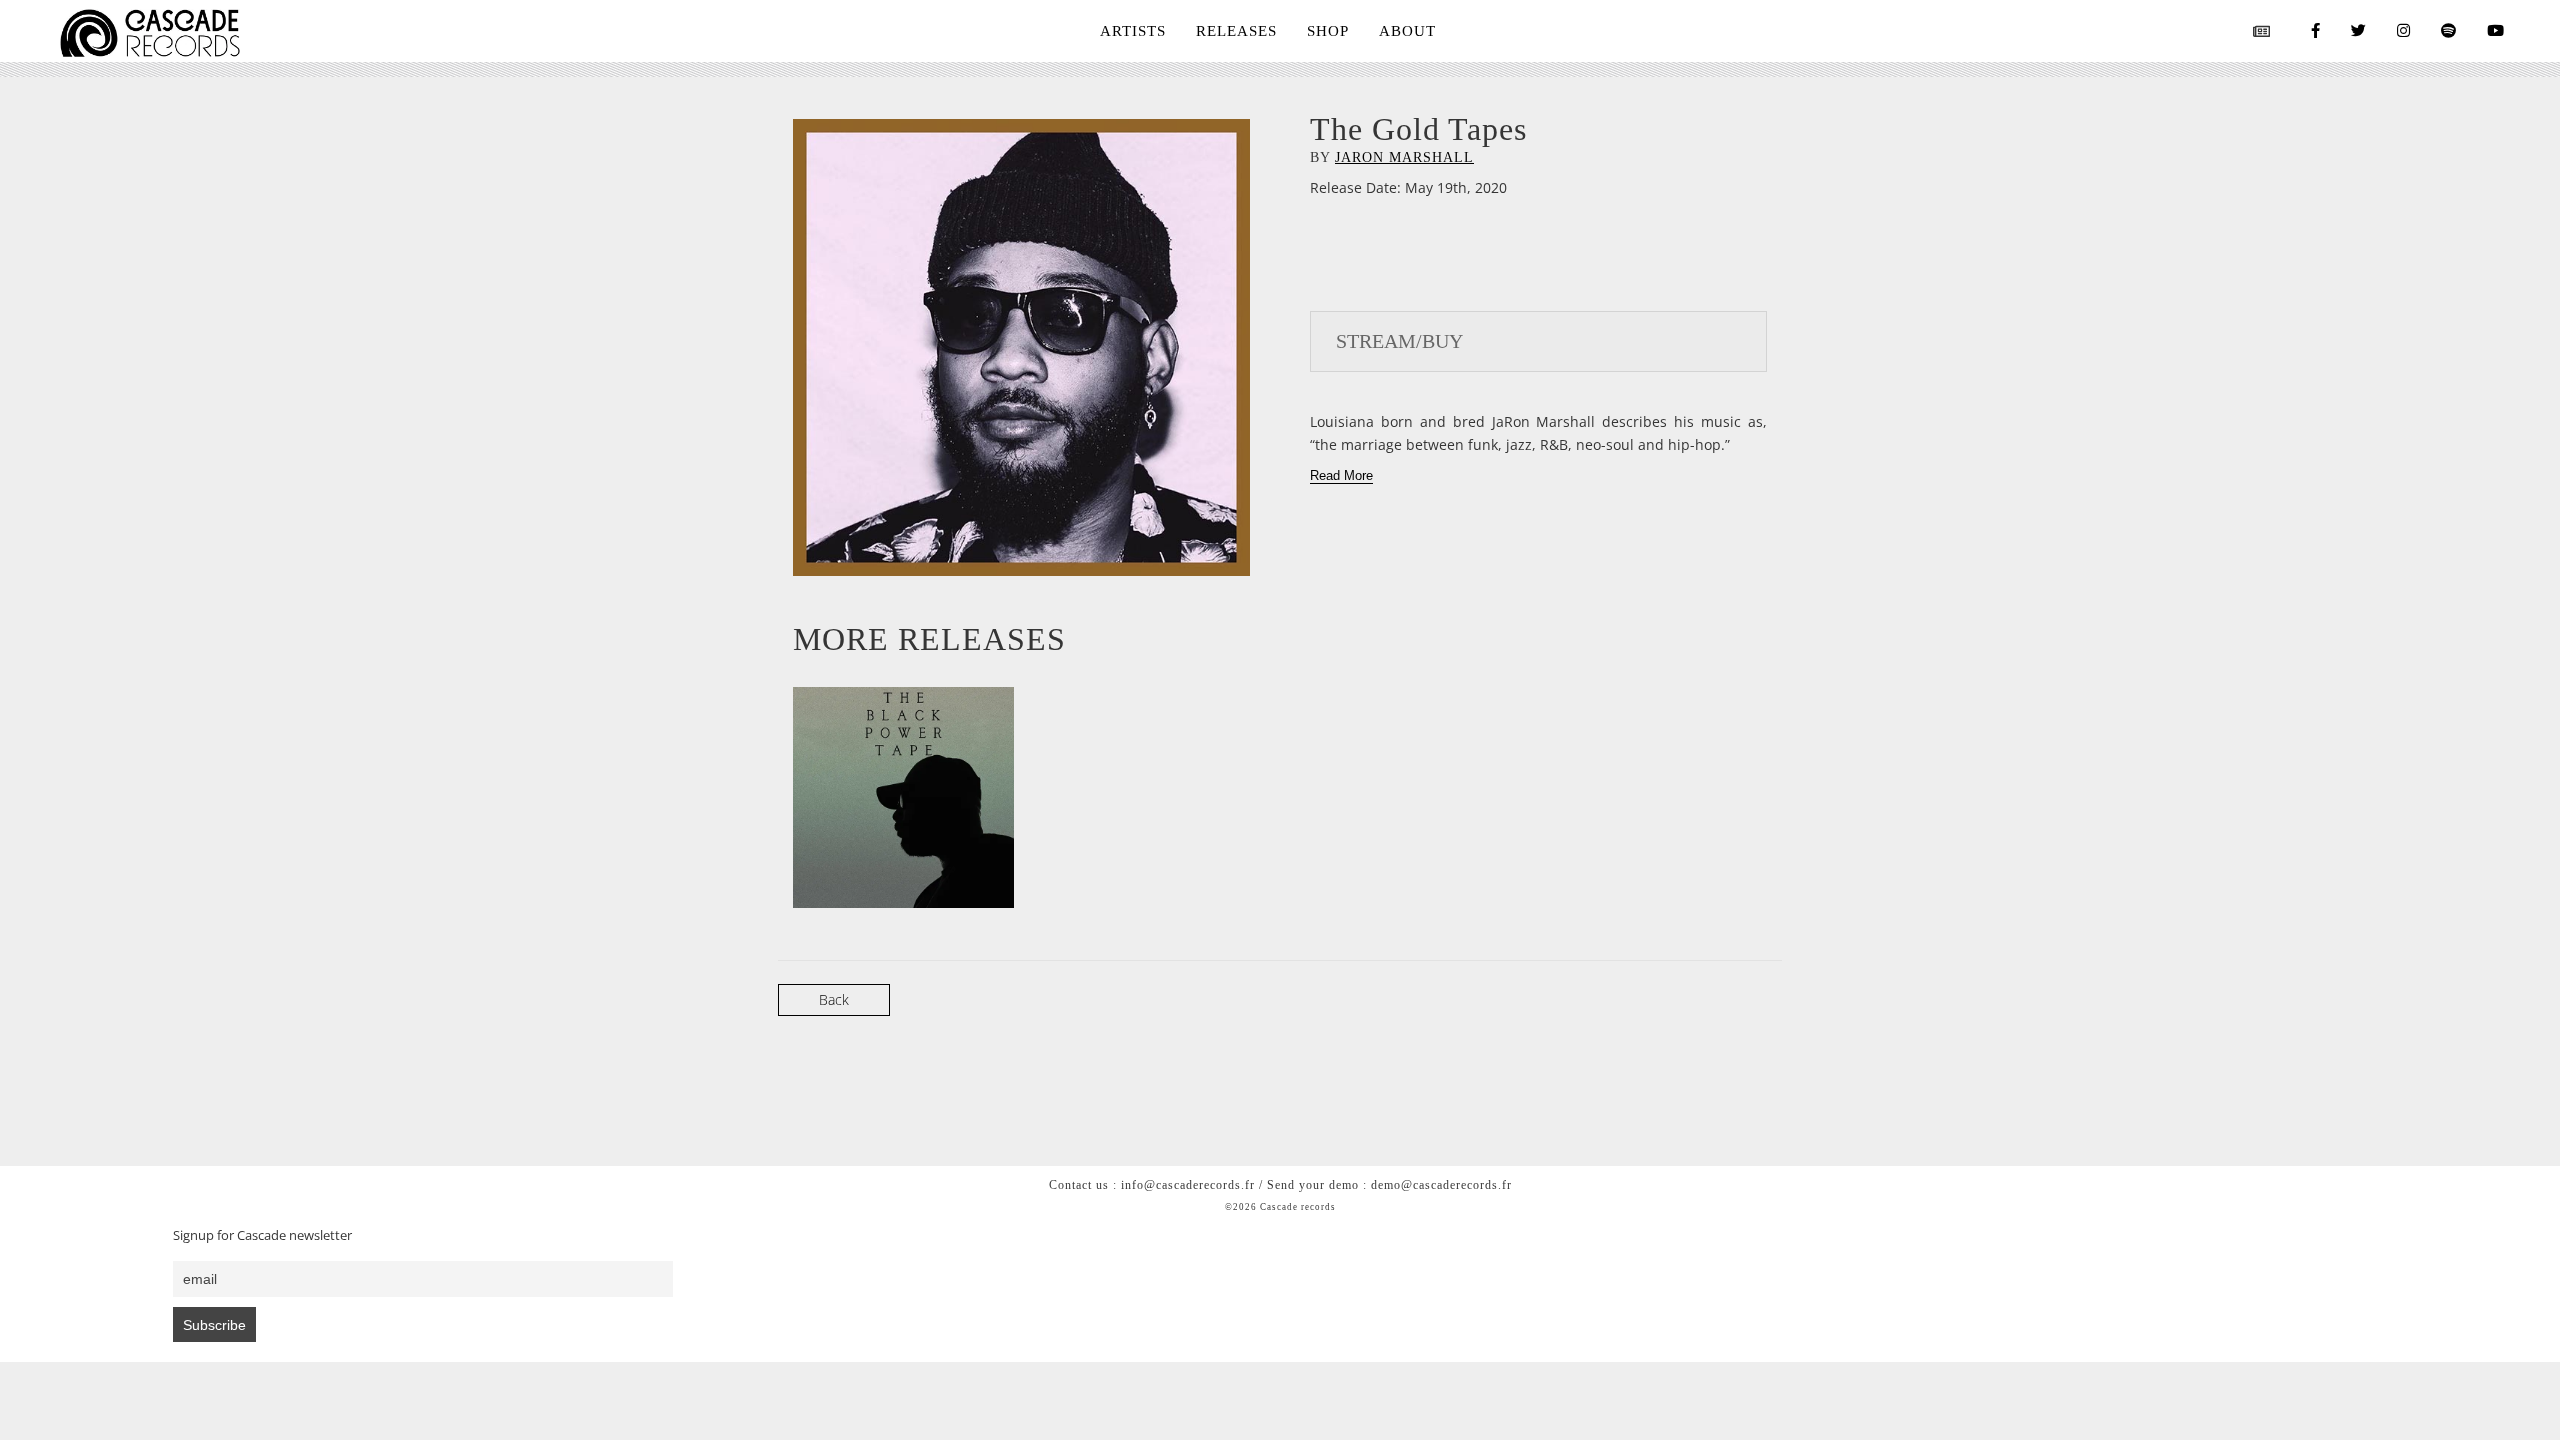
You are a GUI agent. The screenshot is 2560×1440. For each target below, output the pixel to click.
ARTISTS (1133, 31)
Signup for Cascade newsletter (262, 1235)
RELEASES (1236, 31)
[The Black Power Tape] (903, 797)
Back (834, 999)
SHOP (1328, 31)
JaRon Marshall (1404, 157)
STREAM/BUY (1399, 341)
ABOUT (1407, 31)
